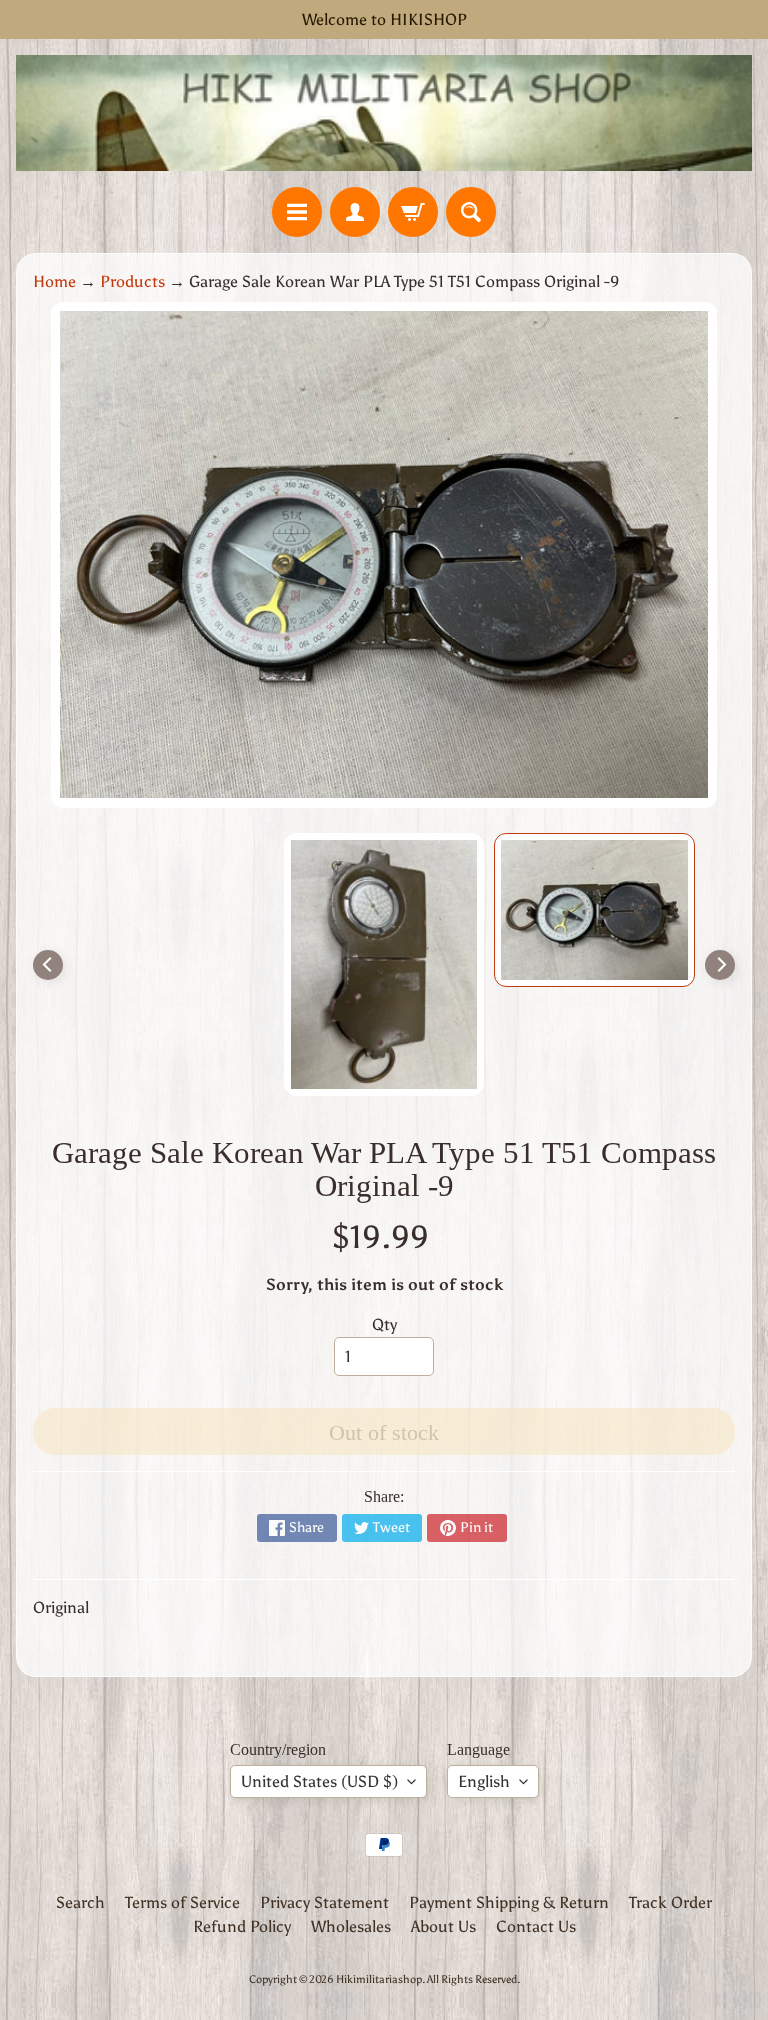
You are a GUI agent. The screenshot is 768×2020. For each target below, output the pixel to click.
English (484, 1781)
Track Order (670, 1902)
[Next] (720, 965)
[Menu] (297, 212)
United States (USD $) (319, 1781)
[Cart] (413, 212)
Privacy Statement (324, 1902)
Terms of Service (182, 1902)
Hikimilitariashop (379, 1979)
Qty (384, 1324)
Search (80, 1902)
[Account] (355, 212)
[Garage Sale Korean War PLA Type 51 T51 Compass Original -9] (594, 910)
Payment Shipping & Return (509, 1902)
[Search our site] (471, 212)
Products (132, 281)
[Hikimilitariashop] (384, 113)
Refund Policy (242, 1926)
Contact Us (536, 1926)
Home (54, 281)
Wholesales (351, 1926)
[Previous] (48, 965)
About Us (443, 1926)
